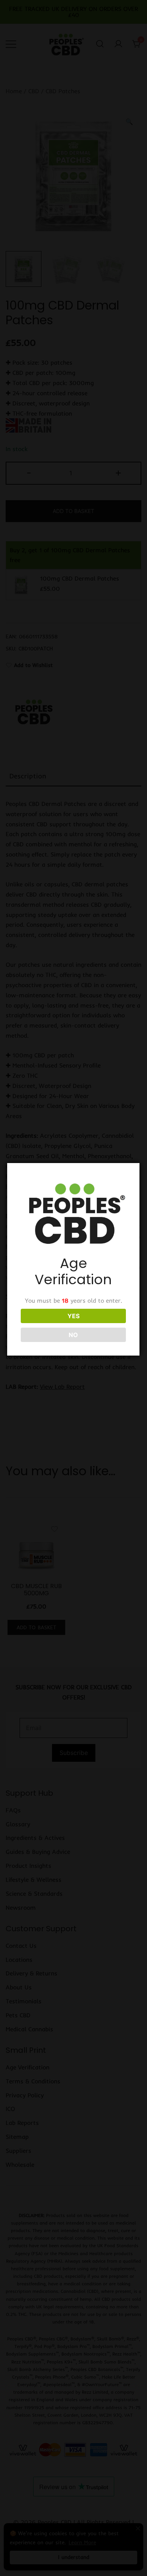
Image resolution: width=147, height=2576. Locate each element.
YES (73, 1316)
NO (73, 1335)
